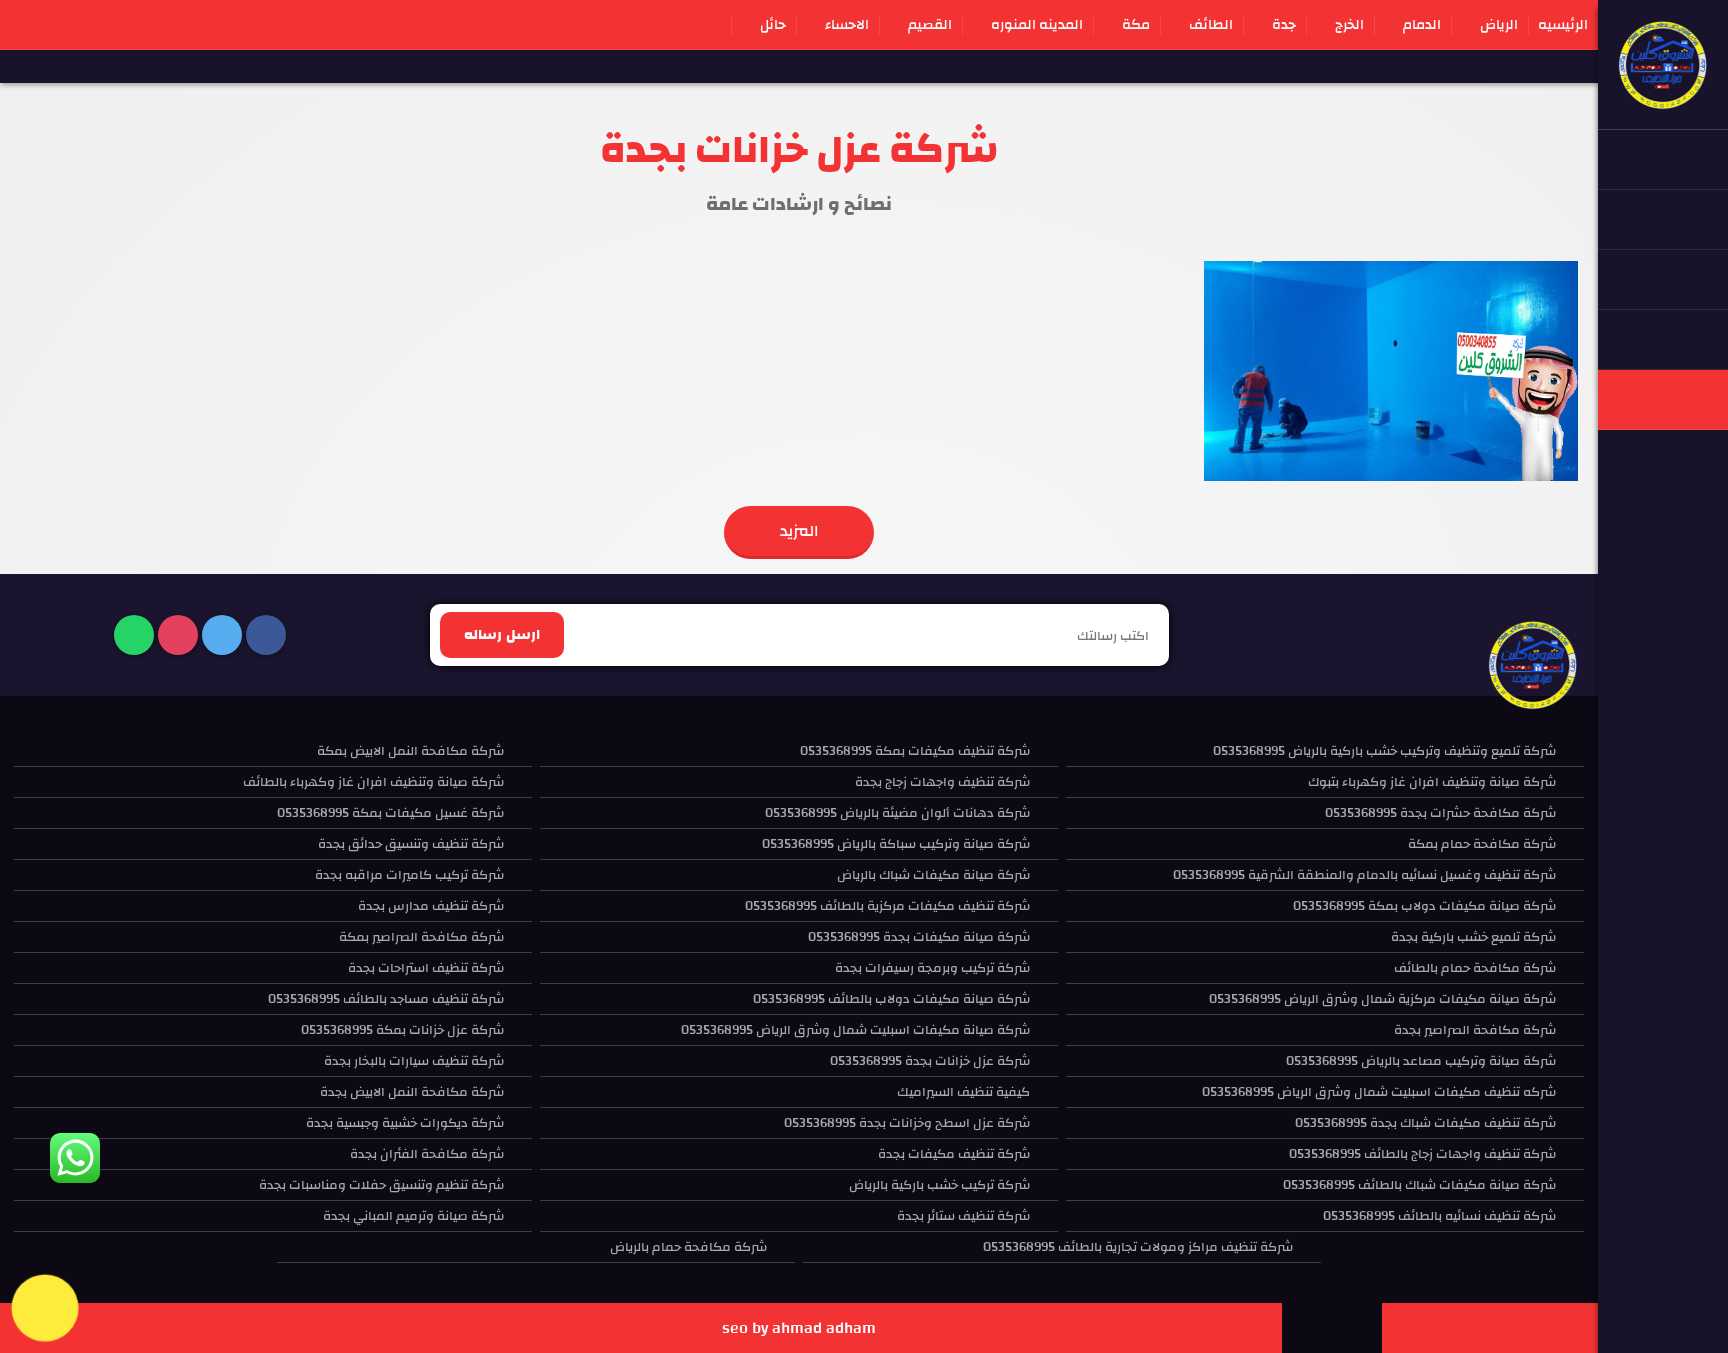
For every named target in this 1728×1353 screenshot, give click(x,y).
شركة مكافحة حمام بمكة (1482, 844)
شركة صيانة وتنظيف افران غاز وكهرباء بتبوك (1432, 782)
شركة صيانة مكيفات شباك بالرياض (933, 875)
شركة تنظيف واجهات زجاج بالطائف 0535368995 (1422, 1154)
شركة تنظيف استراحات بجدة (426, 968)
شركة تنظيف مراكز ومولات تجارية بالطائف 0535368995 (1138, 1247)
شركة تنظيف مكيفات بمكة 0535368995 (915, 751)
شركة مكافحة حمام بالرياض (688, 1247)
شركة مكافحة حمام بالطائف (1475, 968)
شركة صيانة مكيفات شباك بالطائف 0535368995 (1419, 1185)
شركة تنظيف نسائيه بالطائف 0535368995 (1439, 1216)
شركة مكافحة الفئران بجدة (427, 1154)
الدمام (1422, 25)
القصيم (930, 25)
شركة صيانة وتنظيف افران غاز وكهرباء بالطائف (373, 782)
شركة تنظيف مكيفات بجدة (954, 1154)
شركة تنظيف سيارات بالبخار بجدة (414, 1061)
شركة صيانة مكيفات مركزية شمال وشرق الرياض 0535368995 (1382, 999)
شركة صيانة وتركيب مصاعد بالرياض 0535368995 (1421, 1061)
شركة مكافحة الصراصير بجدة (1475, 1030)
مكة (1136, 25)
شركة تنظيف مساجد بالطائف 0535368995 (386, 999)
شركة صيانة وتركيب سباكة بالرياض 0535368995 (896, 844)
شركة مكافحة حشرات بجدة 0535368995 (1440, 813)
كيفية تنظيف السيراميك (963, 1092)
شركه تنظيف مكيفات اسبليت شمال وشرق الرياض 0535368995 (1379, 1092)
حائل (773, 25)
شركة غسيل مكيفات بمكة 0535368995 (390, 813)
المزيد (799, 531)
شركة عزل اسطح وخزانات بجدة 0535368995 (907, 1123)
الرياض (1499, 25)
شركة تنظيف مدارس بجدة (431, 906)
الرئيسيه (1563, 25)
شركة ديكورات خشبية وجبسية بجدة (405, 1123)
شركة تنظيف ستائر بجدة (963, 1216)
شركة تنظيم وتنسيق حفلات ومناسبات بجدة (381, 1185)
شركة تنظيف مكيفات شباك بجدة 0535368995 (1425, 1123)
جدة (1284, 25)
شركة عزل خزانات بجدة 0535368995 (930, 1061)
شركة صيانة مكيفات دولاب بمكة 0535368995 (1424, 906)
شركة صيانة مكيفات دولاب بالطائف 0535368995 (891, 999)
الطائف (1211, 25)
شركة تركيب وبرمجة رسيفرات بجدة (932, 968)
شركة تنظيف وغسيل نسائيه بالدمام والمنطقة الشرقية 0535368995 (1364, 875)
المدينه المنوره (1037, 25)
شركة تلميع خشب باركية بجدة (1473, 937)
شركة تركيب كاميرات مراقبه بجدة (409, 875)
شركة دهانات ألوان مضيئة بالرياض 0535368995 (897, 813)
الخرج (1349, 25)
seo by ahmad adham (799, 1328)
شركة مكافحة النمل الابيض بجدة (412, 1092)
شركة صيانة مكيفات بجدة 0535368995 (919, 937)
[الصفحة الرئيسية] (1663, 100)
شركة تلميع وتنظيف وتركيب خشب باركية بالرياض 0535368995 (1384, 751)
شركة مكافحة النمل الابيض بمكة (410, 751)
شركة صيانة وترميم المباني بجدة (413, 1216)
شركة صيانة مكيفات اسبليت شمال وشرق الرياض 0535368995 (855, 1030)
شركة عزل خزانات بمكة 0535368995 (402, 1030)
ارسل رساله (502, 635)
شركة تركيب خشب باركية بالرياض (939, 1185)
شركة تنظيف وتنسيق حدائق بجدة (411, 844)
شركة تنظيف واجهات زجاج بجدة (942, 782)
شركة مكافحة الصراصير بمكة (421, 937)
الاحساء (847, 25)
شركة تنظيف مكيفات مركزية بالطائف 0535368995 (887, 906)
